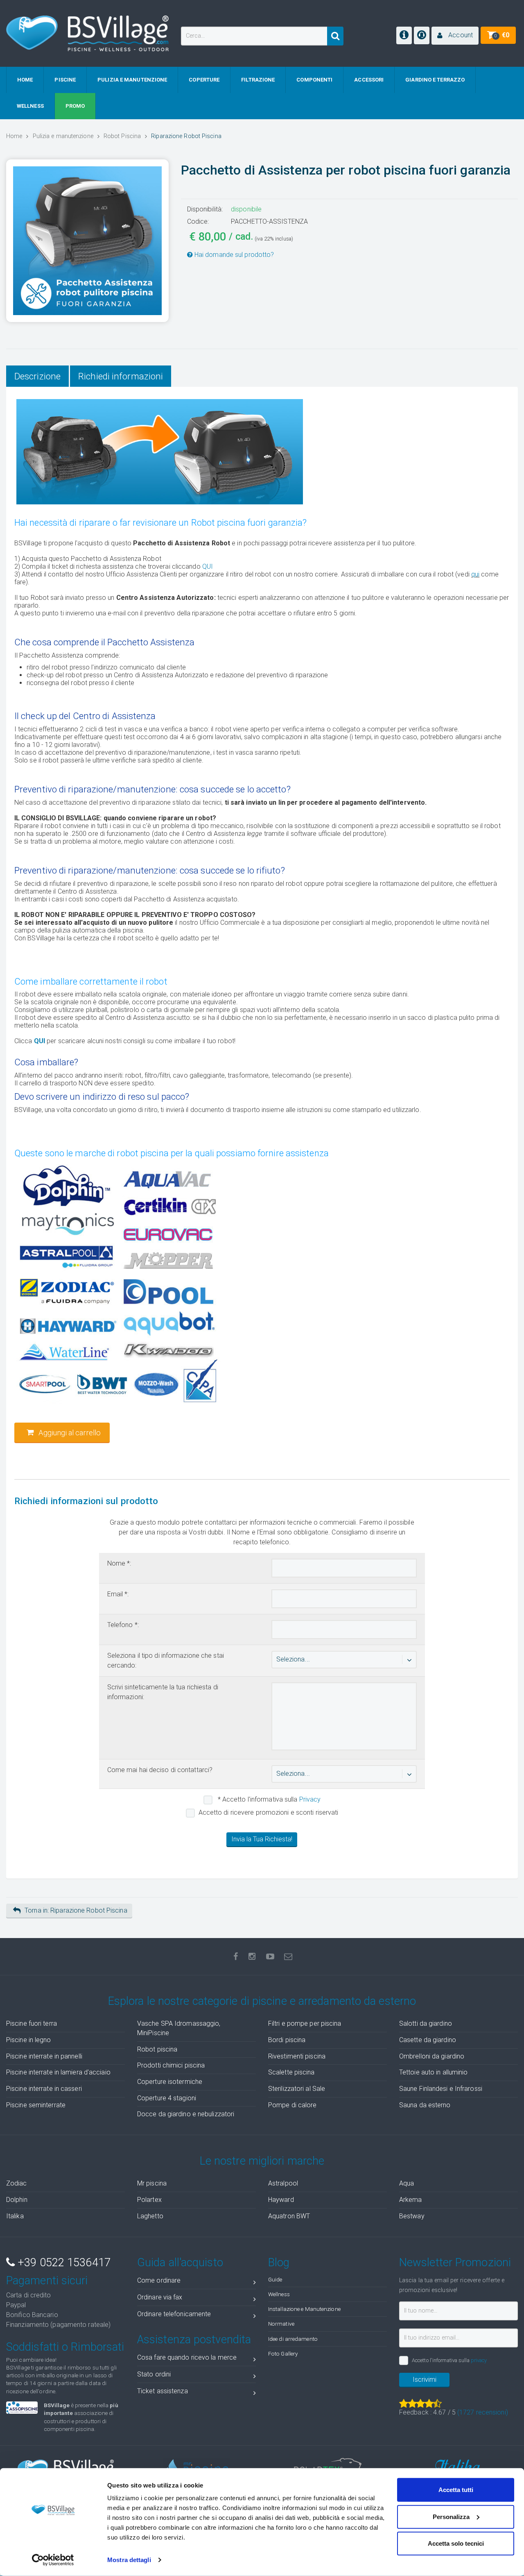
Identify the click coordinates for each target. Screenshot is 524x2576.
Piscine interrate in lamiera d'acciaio (58, 2072)
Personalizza (451, 2516)
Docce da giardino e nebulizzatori (186, 2114)
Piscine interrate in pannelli (44, 2056)
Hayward (281, 2200)
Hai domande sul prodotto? (234, 255)
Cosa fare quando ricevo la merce (187, 2357)
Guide (275, 2279)
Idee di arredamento (293, 2339)
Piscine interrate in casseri (44, 2089)
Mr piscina (152, 2183)
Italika (15, 2216)
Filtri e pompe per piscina (305, 2023)
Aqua (407, 2183)
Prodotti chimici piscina (171, 2065)
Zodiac (17, 2183)
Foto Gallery (283, 2354)
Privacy (310, 1799)
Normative (281, 2324)
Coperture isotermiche (170, 2082)
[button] (455, 36)
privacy (479, 2360)
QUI (208, 566)
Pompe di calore (292, 2105)
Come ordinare (159, 2280)
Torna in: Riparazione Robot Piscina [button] (76, 1910)
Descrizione (37, 376)
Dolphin (17, 2200)
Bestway (412, 2216)
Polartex (149, 2200)
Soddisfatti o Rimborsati (65, 2347)
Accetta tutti (456, 2490)
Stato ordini (154, 2374)
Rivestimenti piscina (297, 2056)
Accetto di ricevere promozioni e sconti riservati (269, 1812)
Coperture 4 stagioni (167, 2098)
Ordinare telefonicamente (174, 2314)
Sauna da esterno (425, 2105)
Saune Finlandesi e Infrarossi (441, 2089)
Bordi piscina (287, 2040)
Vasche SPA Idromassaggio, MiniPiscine (179, 2028)
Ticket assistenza (163, 2391)
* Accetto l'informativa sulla (269, 1799)
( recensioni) (483, 2412)
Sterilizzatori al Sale (297, 2089)
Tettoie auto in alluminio (434, 2072)
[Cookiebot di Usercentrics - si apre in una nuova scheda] (53, 2560)
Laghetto (150, 2216)
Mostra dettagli (129, 2560)
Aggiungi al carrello (69, 1433)
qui (475, 574)
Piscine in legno (29, 2040)
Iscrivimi (425, 2380)
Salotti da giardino (426, 2023)
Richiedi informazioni (121, 376)
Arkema (411, 2200)
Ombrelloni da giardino (432, 2056)
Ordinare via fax (160, 2297)
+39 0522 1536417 (63, 2263)
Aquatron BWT (289, 2216)
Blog (279, 2263)
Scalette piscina (291, 2072)
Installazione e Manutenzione (304, 2309)
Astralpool (283, 2183)
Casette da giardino (428, 2040)
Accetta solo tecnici (456, 2543)
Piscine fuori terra (32, 2023)
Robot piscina (157, 2049)
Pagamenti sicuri (47, 2281)
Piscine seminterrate (36, 2105)
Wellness (279, 2294)
